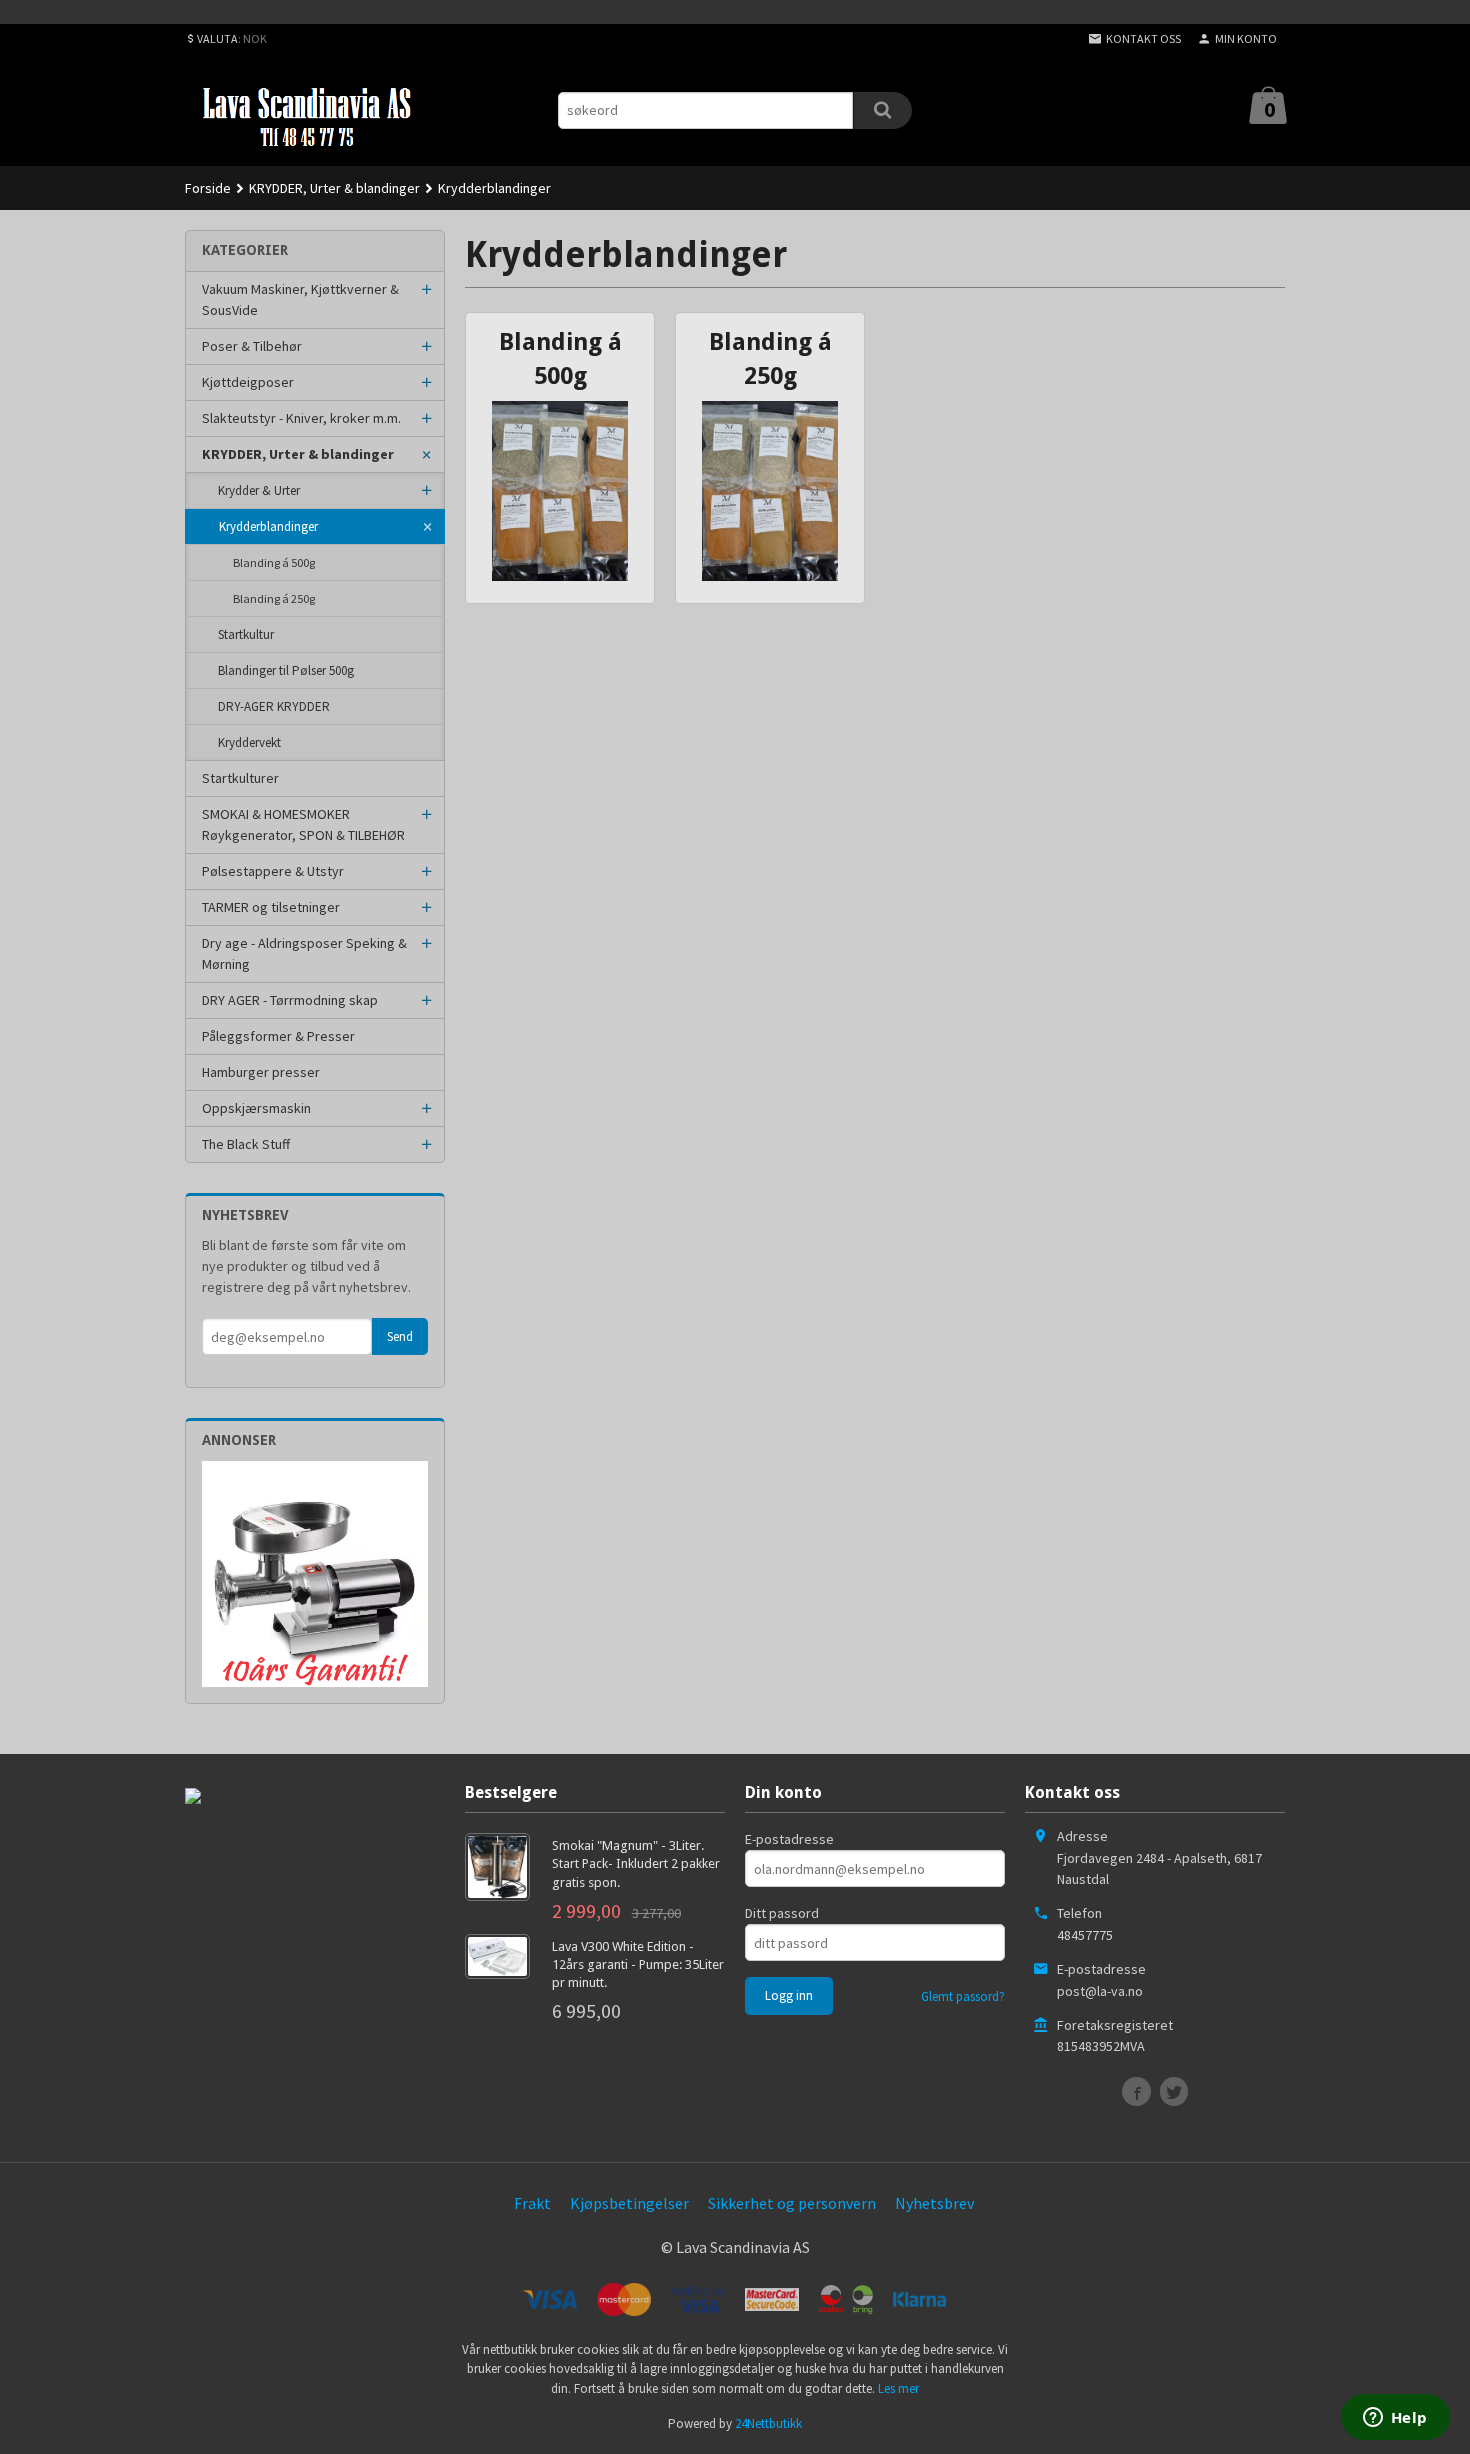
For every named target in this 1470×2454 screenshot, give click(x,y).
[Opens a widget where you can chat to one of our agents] (1395, 2419)
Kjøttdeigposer (248, 382)
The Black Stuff (246, 1144)
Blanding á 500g (274, 562)
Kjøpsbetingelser (629, 2203)
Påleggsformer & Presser (278, 1036)
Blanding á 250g (274, 598)
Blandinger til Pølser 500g (286, 670)
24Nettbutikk (768, 2423)
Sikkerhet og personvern (792, 2203)
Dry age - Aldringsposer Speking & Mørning (304, 953)
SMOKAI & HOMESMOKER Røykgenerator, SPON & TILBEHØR (303, 824)
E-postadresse (789, 1839)
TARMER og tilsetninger (271, 907)
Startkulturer (240, 778)
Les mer (898, 2388)
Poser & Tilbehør (252, 346)
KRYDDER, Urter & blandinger (298, 454)
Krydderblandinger (268, 526)
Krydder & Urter (259, 490)
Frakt (532, 2203)
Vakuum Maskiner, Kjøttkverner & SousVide (300, 299)
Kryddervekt (249, 742)
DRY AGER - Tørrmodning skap (290, 1000)
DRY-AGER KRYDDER (274, 706)
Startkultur (246, 634)
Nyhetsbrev (934, 2203)
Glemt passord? (963, 1996)
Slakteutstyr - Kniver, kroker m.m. (301, 418)
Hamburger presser (261, 1072)
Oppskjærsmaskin (256, 1108)
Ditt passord (782, 1913)
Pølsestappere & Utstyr (273, 871)
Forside (208, 188)
